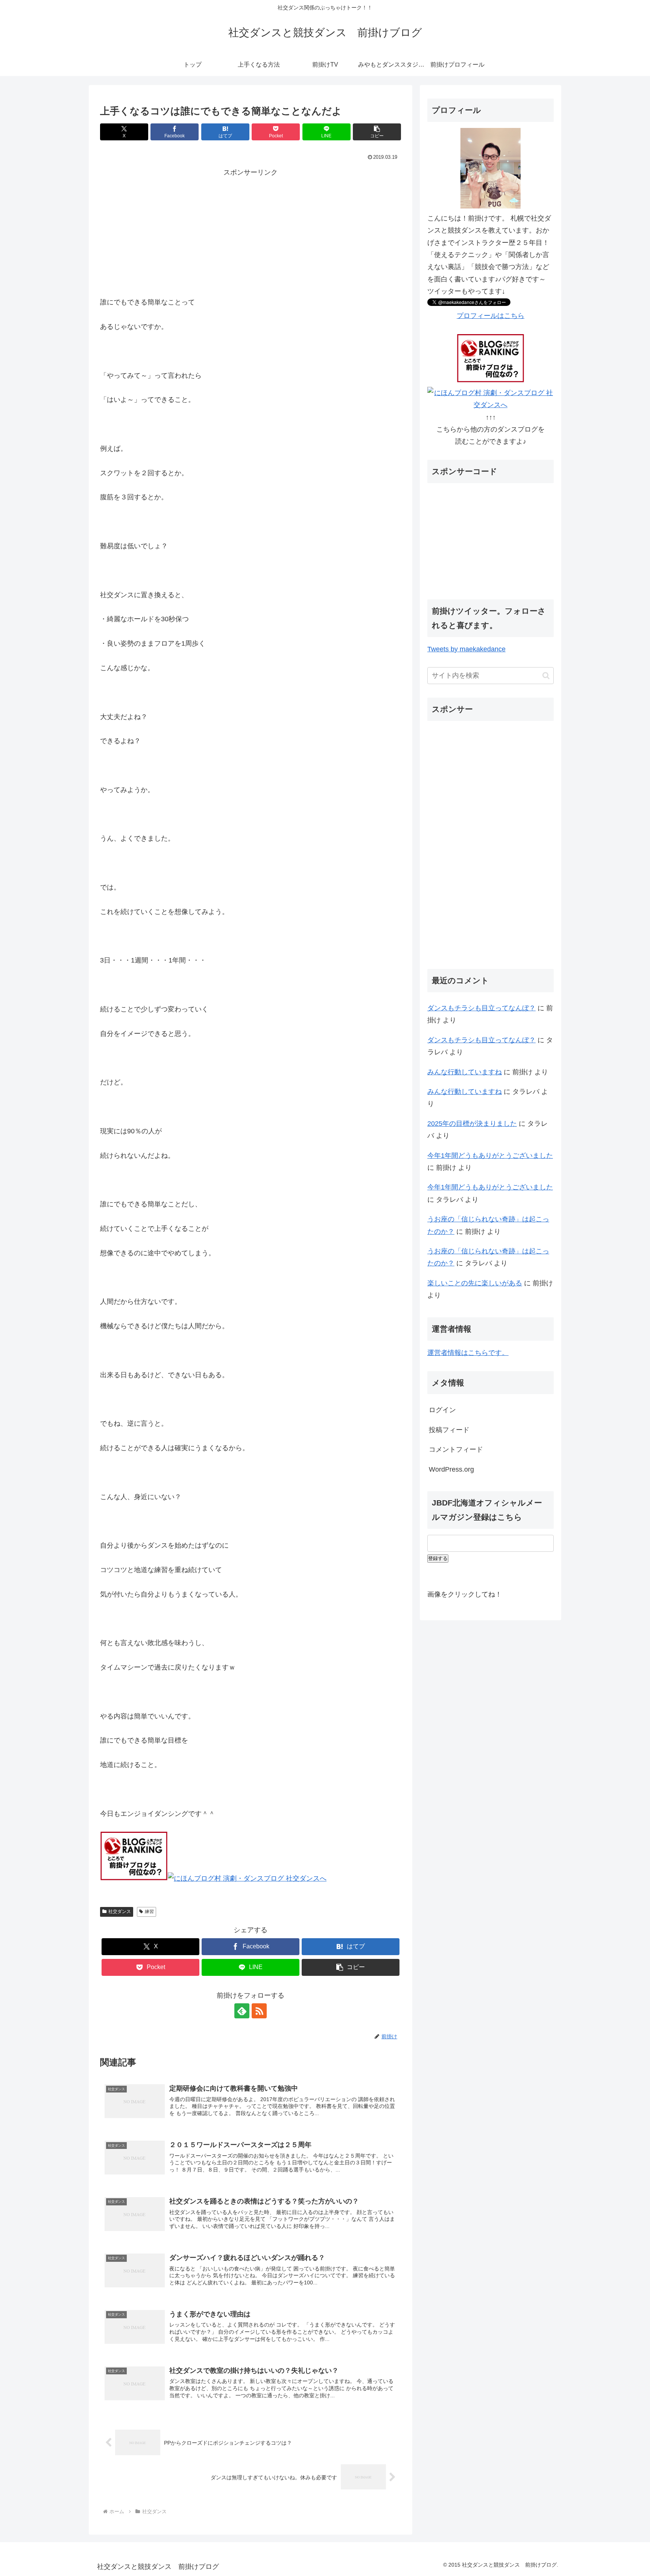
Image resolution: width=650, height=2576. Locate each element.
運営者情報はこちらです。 (468, 1353)
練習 (149, 1911)
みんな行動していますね (465, 1072)
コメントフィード (456, 1449)
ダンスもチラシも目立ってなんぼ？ (481, 1008)
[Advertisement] (251, 231)
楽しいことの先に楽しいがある (475, 1283)
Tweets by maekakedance (466, 649)
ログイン (442, 1410)
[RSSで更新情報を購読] (259, 2011)
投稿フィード (449, 1430)
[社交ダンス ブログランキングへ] (134, 1878)
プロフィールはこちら (491, 316)
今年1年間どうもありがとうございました (490, 1156)
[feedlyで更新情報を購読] (242, 2011)
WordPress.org (451, 1469)
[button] (377, 132)
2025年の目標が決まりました (472, 1124)
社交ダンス (120, 1911)
